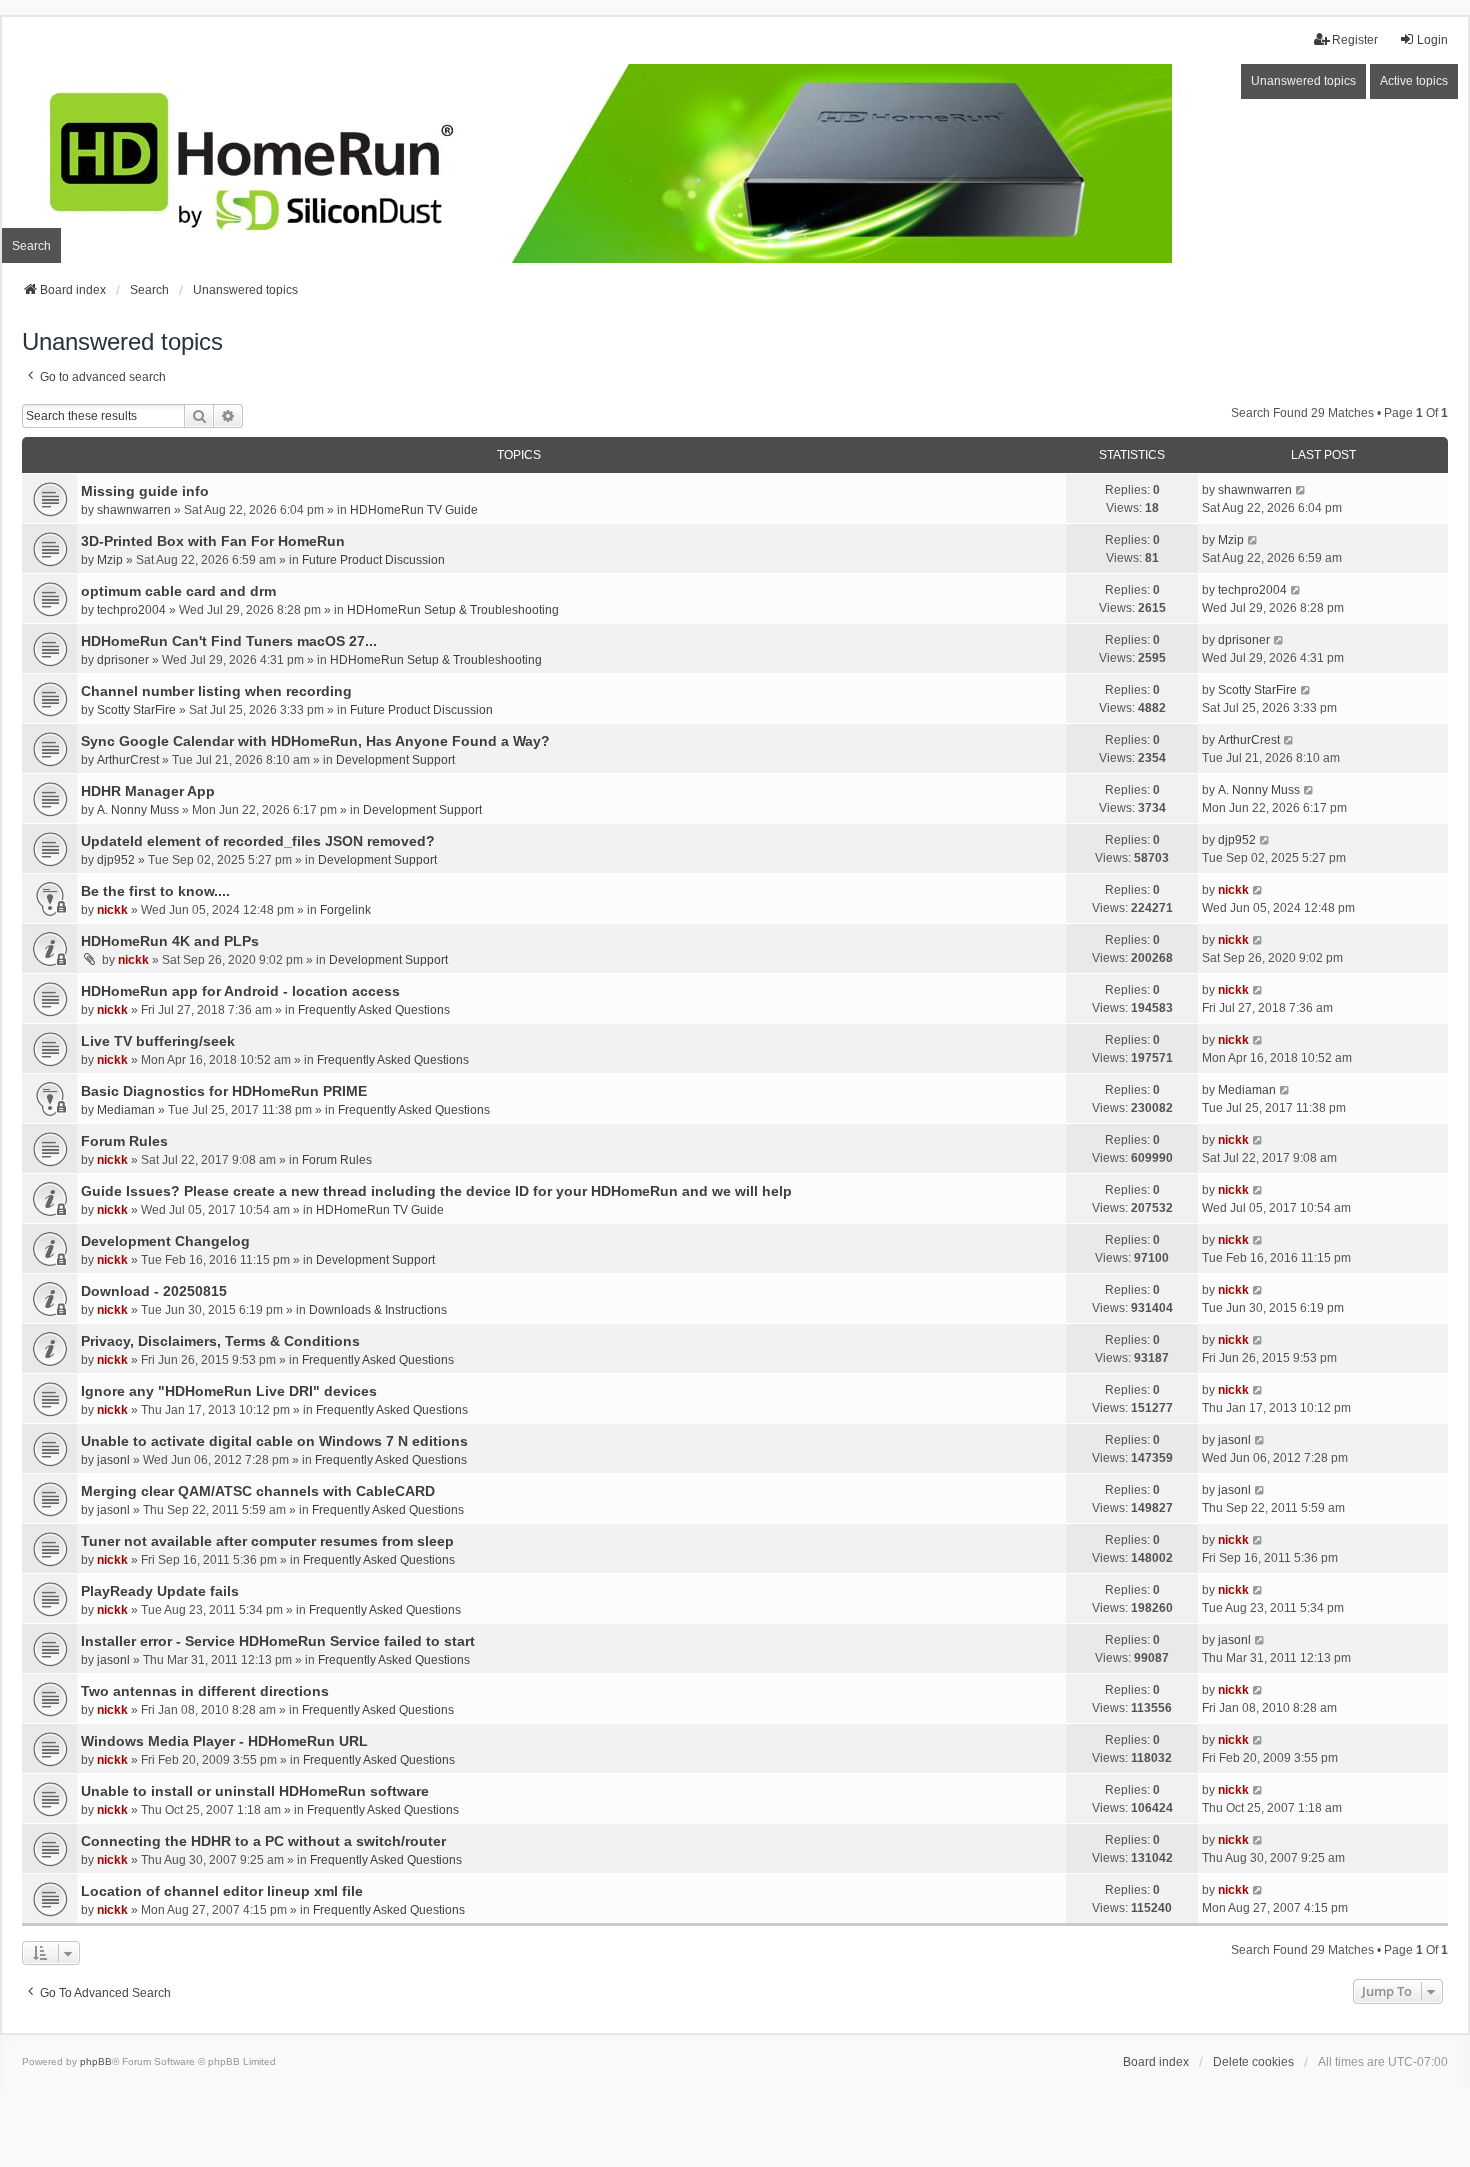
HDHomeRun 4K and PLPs (170, 941)
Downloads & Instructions (378, 1310)
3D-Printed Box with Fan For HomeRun (213, 541)
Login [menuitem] (1432, 40)
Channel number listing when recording (216, 691)
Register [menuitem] (1355, 40)
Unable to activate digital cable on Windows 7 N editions (274, 1441)
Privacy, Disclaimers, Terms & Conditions (220, 1341)
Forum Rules (124, 1141)
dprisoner (123, 660)
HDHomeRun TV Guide (414, 510)
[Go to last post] (1301, 490)
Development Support (395, 760)
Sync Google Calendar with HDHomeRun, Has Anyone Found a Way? (315, 741)
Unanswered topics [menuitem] (1303, 81)
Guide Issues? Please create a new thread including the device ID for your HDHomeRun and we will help (436, 1191)
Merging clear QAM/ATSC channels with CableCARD (258, 1491)
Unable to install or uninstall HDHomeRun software (255, 1791)
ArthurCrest (128, 760)
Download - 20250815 (154, 1291)
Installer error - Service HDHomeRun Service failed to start (278, 1641)
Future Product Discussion (373, 560)
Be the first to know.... (155, 891)
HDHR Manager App (148, 791)
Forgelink (345, 910)
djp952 (116, 860)
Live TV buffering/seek (158, 1041)
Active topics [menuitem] (1414, 81)
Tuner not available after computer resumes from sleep (267, 1541)
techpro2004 (131, 610)
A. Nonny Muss (138, 810)
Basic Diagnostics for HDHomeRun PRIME (224, 1091)
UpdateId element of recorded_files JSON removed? (258, 841)
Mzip (110, 560)
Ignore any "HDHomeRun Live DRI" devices (229, 1391)
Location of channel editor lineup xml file (222, 1891)
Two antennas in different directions (205, 1691)
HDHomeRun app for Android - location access (240, 991)
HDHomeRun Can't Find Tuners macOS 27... (229, 641)
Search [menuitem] (31, 246)
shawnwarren (134, 510)
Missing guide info (145, 491)
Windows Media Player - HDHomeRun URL (224, 1741)
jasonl (113, 1460)
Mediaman (126, 1110)
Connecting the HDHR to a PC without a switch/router (263, 1841)
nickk (112, 910)
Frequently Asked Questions (374, 1010)
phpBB (96, 2061)
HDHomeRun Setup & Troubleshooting (453, 610)
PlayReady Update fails (160, 1591)
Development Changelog (165, 1241)
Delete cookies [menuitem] (1253, 2062)
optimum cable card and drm (178, 591)
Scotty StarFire (136, 710)
